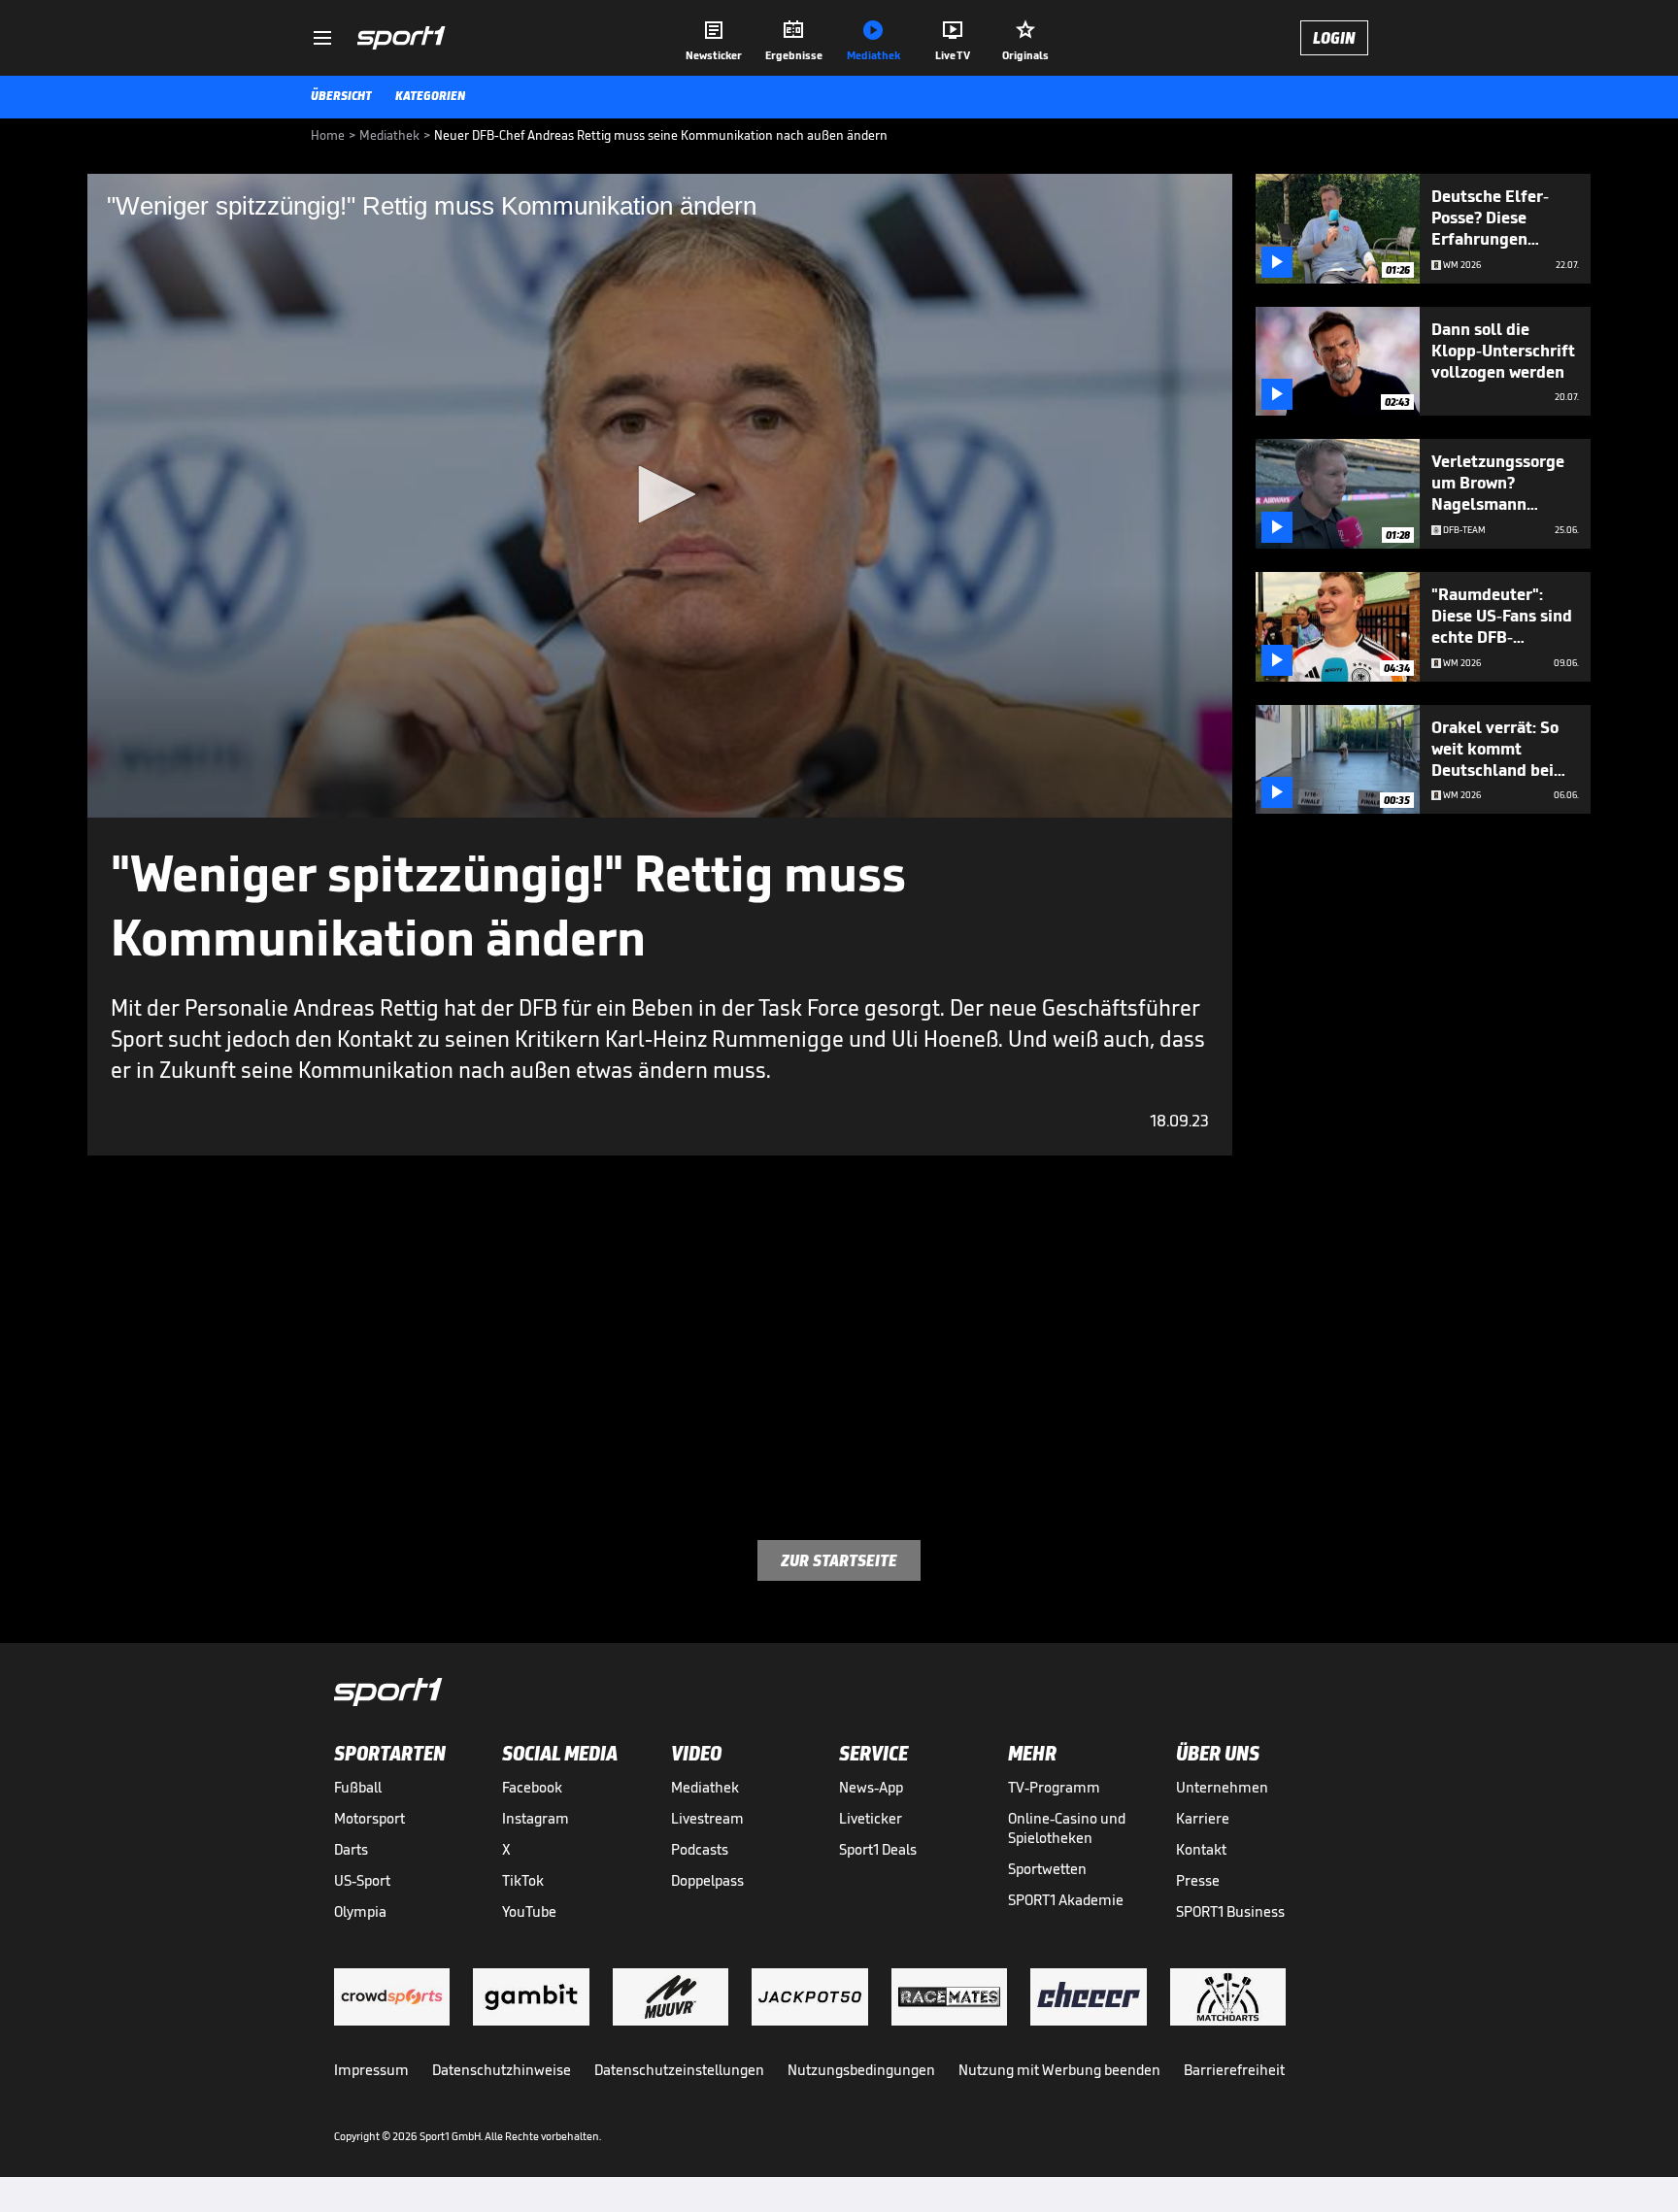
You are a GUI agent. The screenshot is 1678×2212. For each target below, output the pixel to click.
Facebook (532, 1787)
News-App (871, 1787)
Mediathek (705, 1787)
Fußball (358, 1787)
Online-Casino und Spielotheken (1067, 1828)
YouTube (529, 1911)
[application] (660, 496)
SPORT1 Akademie (1066, 1900)
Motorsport (369, 1818)
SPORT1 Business (1230, 1911)
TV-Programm (1054, 1787)
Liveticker (871, 1818)
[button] (660, 494)
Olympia (360, 1911)
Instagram (536, 1818)
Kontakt (1201, 1849)
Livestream (707, 1818)
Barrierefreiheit (1234, 2070)
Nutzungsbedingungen (861, 2070)
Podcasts (700, 1849)
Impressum (371, 2070)
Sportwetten (1047, 1869)
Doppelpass (707, 1880)
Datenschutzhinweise (502, 2070)
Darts (351, 1849)
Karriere (1203, 1818)
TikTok (523, 1880)
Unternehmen (1222, 1787)
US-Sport (362, 1880)
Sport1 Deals (878, 1849)
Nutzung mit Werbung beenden (1059, 2070)
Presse (1198, 1880)
